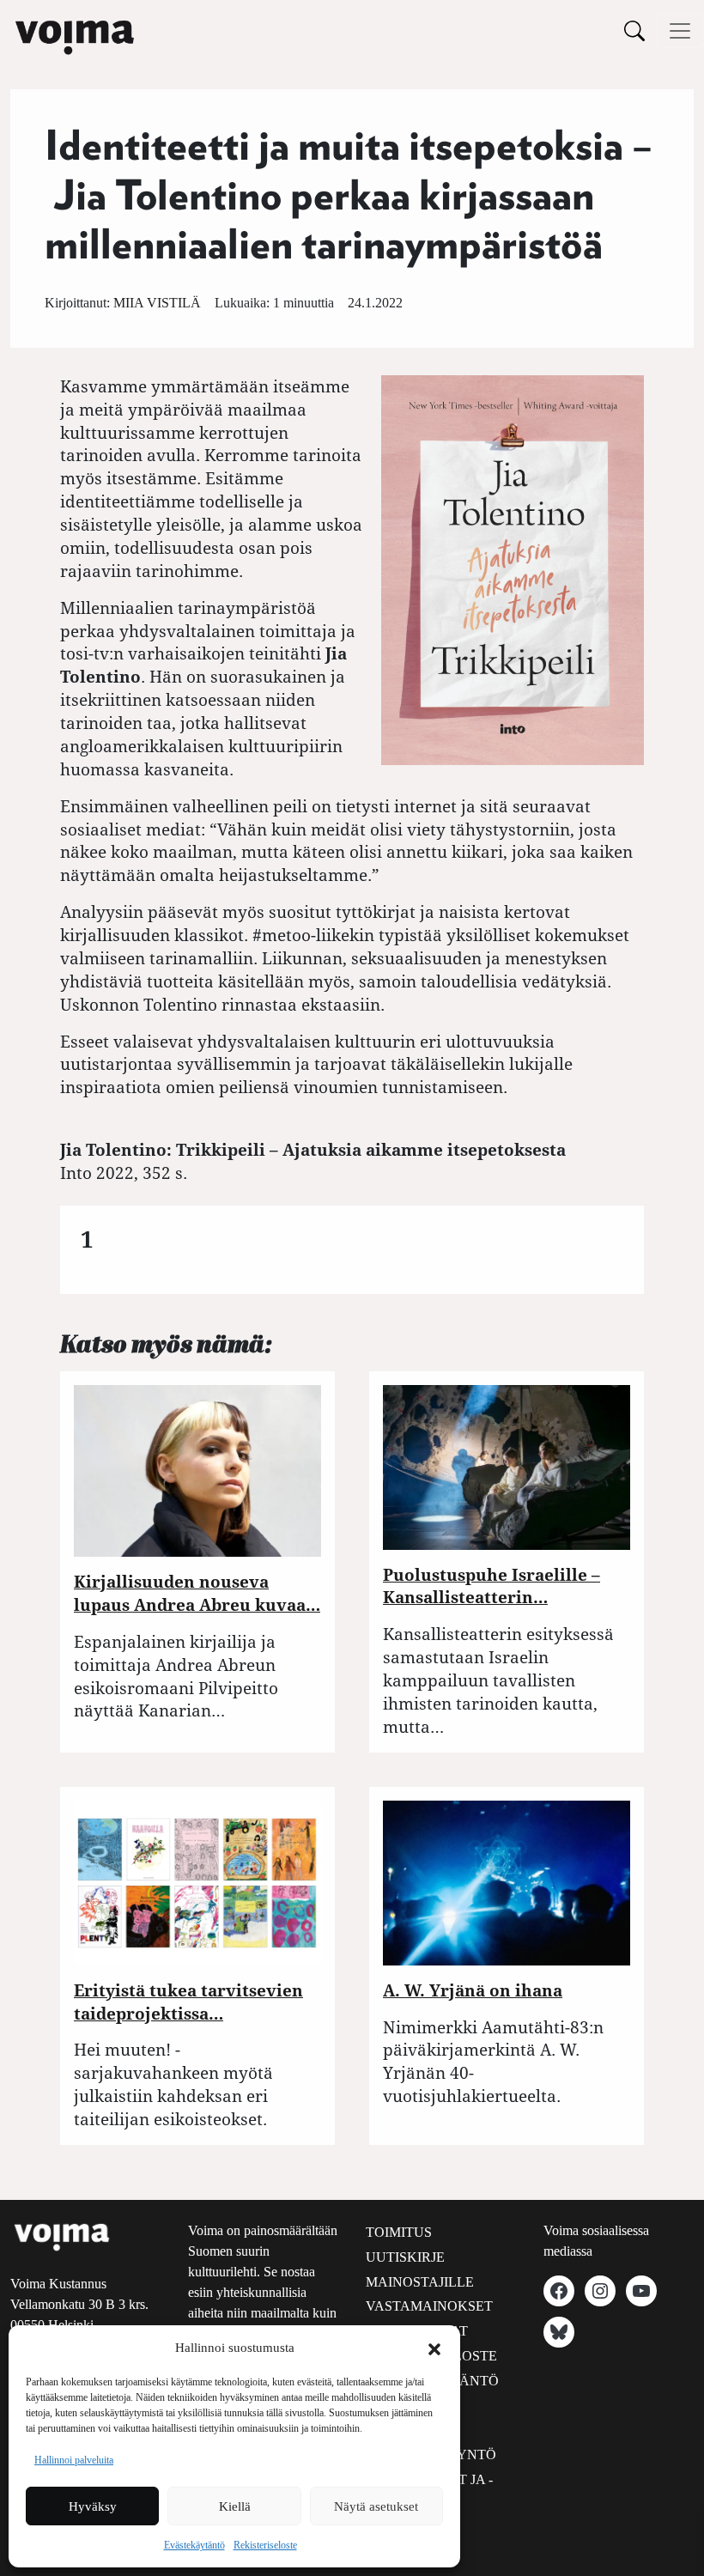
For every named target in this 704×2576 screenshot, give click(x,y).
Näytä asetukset (376, 2506)
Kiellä (235, 2506)
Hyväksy (93, 2506)
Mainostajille (420, 2282)
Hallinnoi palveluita (74, 2460)
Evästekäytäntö (194, 2545)
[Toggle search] (634, 30)
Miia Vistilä (157, 303)
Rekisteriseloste (265, 2545)
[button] (434, 2348)
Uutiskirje (405, 2257)
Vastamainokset (429, 2306)
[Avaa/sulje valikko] (680, 31)
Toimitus (399, 2232)
